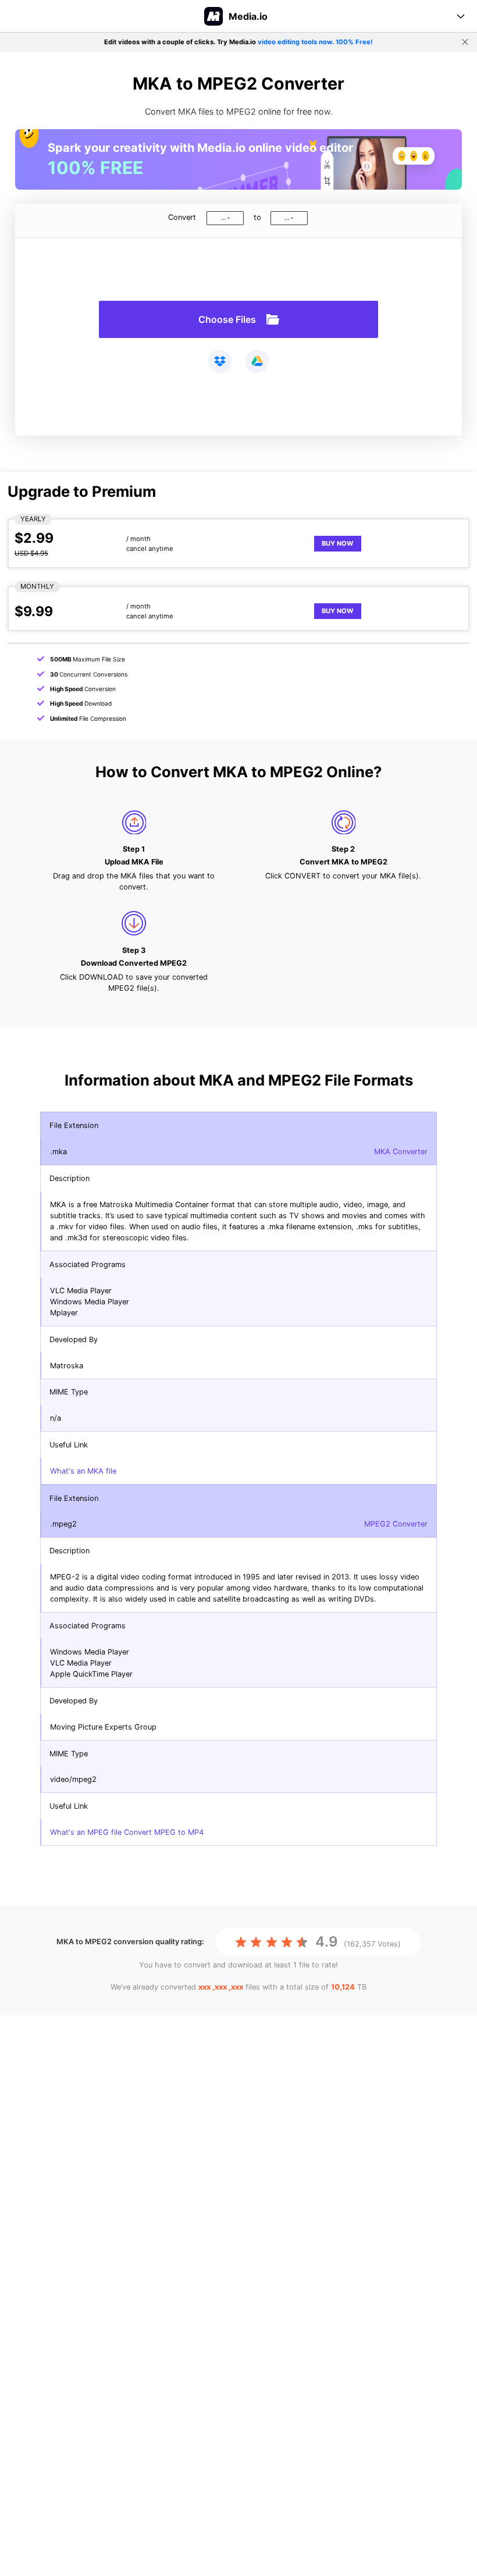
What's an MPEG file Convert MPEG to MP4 (127, 1832)
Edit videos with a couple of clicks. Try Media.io (238, 42)
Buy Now (338, 543)
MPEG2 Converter (396, 1524)
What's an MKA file (83, 1471)
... (224, 218)
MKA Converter (401, 1152)
